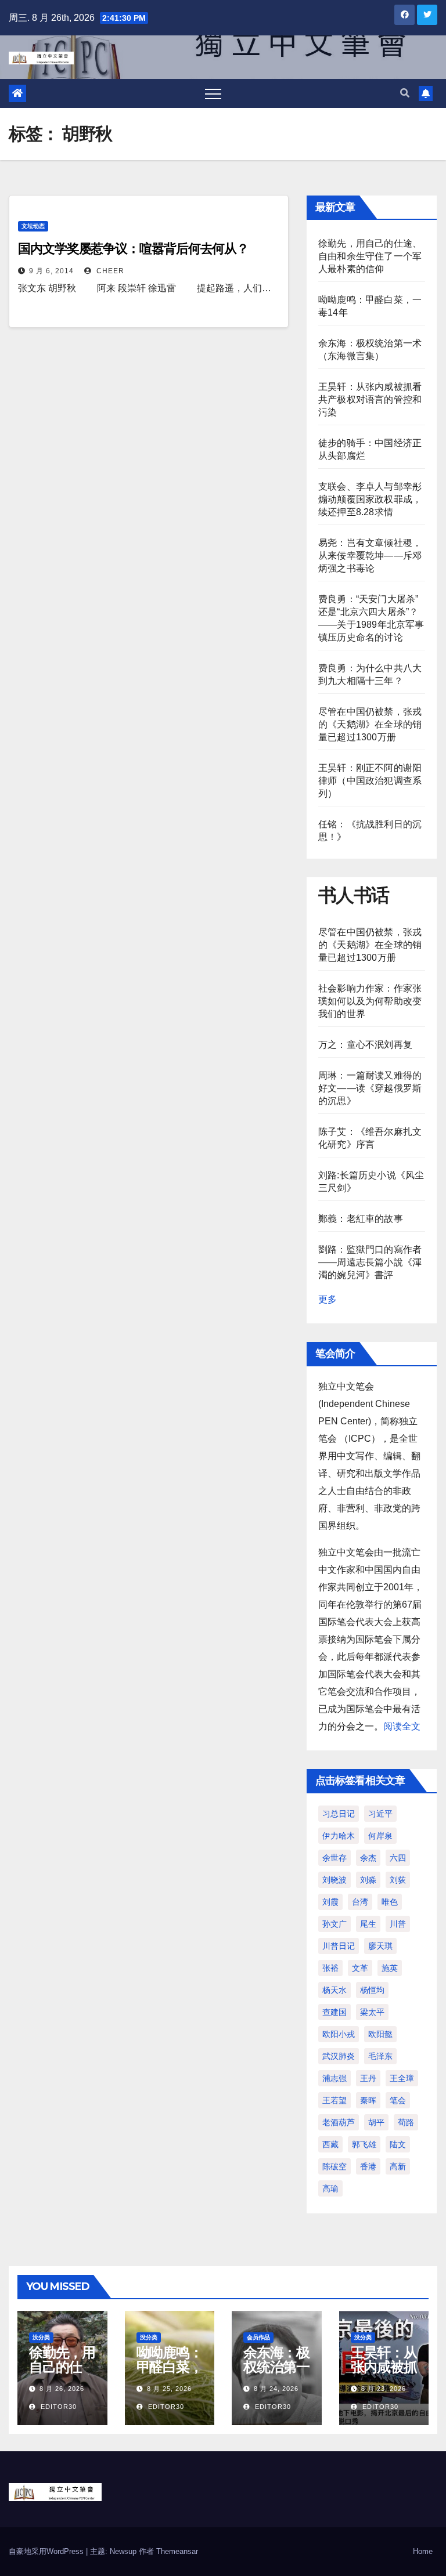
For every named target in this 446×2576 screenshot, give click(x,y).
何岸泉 (380, 1836)
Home (423, 2551)
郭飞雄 (364, 2144)
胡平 (376, 2122)
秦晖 (368, 2100)
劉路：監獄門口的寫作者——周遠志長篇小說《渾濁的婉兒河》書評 (370, 1262)
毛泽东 (380, 2056)
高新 (398, 2166)
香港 (368, 2166)
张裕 (330, 1968)
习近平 (380, 1814)
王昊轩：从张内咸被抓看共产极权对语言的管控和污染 (370, 399)
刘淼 (368, 1880)
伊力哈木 (339, 1836)
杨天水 (334, 1990)
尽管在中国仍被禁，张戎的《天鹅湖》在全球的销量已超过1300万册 (370, 724)
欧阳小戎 (339, 2034)
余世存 (334, 1858)
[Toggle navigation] (213, 93)
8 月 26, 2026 (62, 2389)
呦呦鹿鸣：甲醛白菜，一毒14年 (170, 2367)
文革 (360, 1968)
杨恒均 (372, 1990)
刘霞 (330, 1902)
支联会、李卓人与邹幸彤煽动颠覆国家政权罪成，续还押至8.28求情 (370, 499)
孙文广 (334, 1924)
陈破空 (334, 2166)
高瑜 (330, 2188)
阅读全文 (402, 1726)
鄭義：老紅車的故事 (361, 1219)
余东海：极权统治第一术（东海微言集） (276, 2374)
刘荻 (398, 1880)
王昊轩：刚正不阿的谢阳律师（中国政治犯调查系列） (370, 781)
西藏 (330, 2144)
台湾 (360, 1902)
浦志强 (334, 2078)
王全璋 (402, 2078)
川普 (398, 1924)
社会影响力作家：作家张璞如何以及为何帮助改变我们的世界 (370, 1001)
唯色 (390, 1902)
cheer (109, 271)
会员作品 (258, 2337)
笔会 (398, 2100)
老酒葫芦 (339, 2122)
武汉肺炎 (339, 2056)
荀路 (406, 2122)
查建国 (334, 2012)
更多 (328, 1299)
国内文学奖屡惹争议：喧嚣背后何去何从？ (133, 249)
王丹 (368, 2078)
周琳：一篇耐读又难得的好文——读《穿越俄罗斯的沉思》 (370, 1088)
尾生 (368, 1924)
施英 (390, 1968)
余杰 (368, 1858)
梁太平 (372, 2012)
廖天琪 (380, 1946)
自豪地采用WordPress (47, 2551)
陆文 (398, 2144)
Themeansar (177, 2551)
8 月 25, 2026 (169, 2389)
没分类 (41, 2337)
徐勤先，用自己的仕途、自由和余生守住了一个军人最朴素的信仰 (370, 256)
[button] (405, 93)
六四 (398, 1858)
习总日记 (339, 1814)
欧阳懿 (380, 2034)
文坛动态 (33, 226)
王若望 (334, 2100)
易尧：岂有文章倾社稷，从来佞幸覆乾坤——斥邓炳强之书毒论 (370, 556)
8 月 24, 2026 (276, 2389)
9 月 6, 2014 (51, 271)
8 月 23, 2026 (384, 2389)
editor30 (57, 2407)
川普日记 (339, 1946)
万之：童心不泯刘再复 (365, 1045)
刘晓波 (334, 1880)
